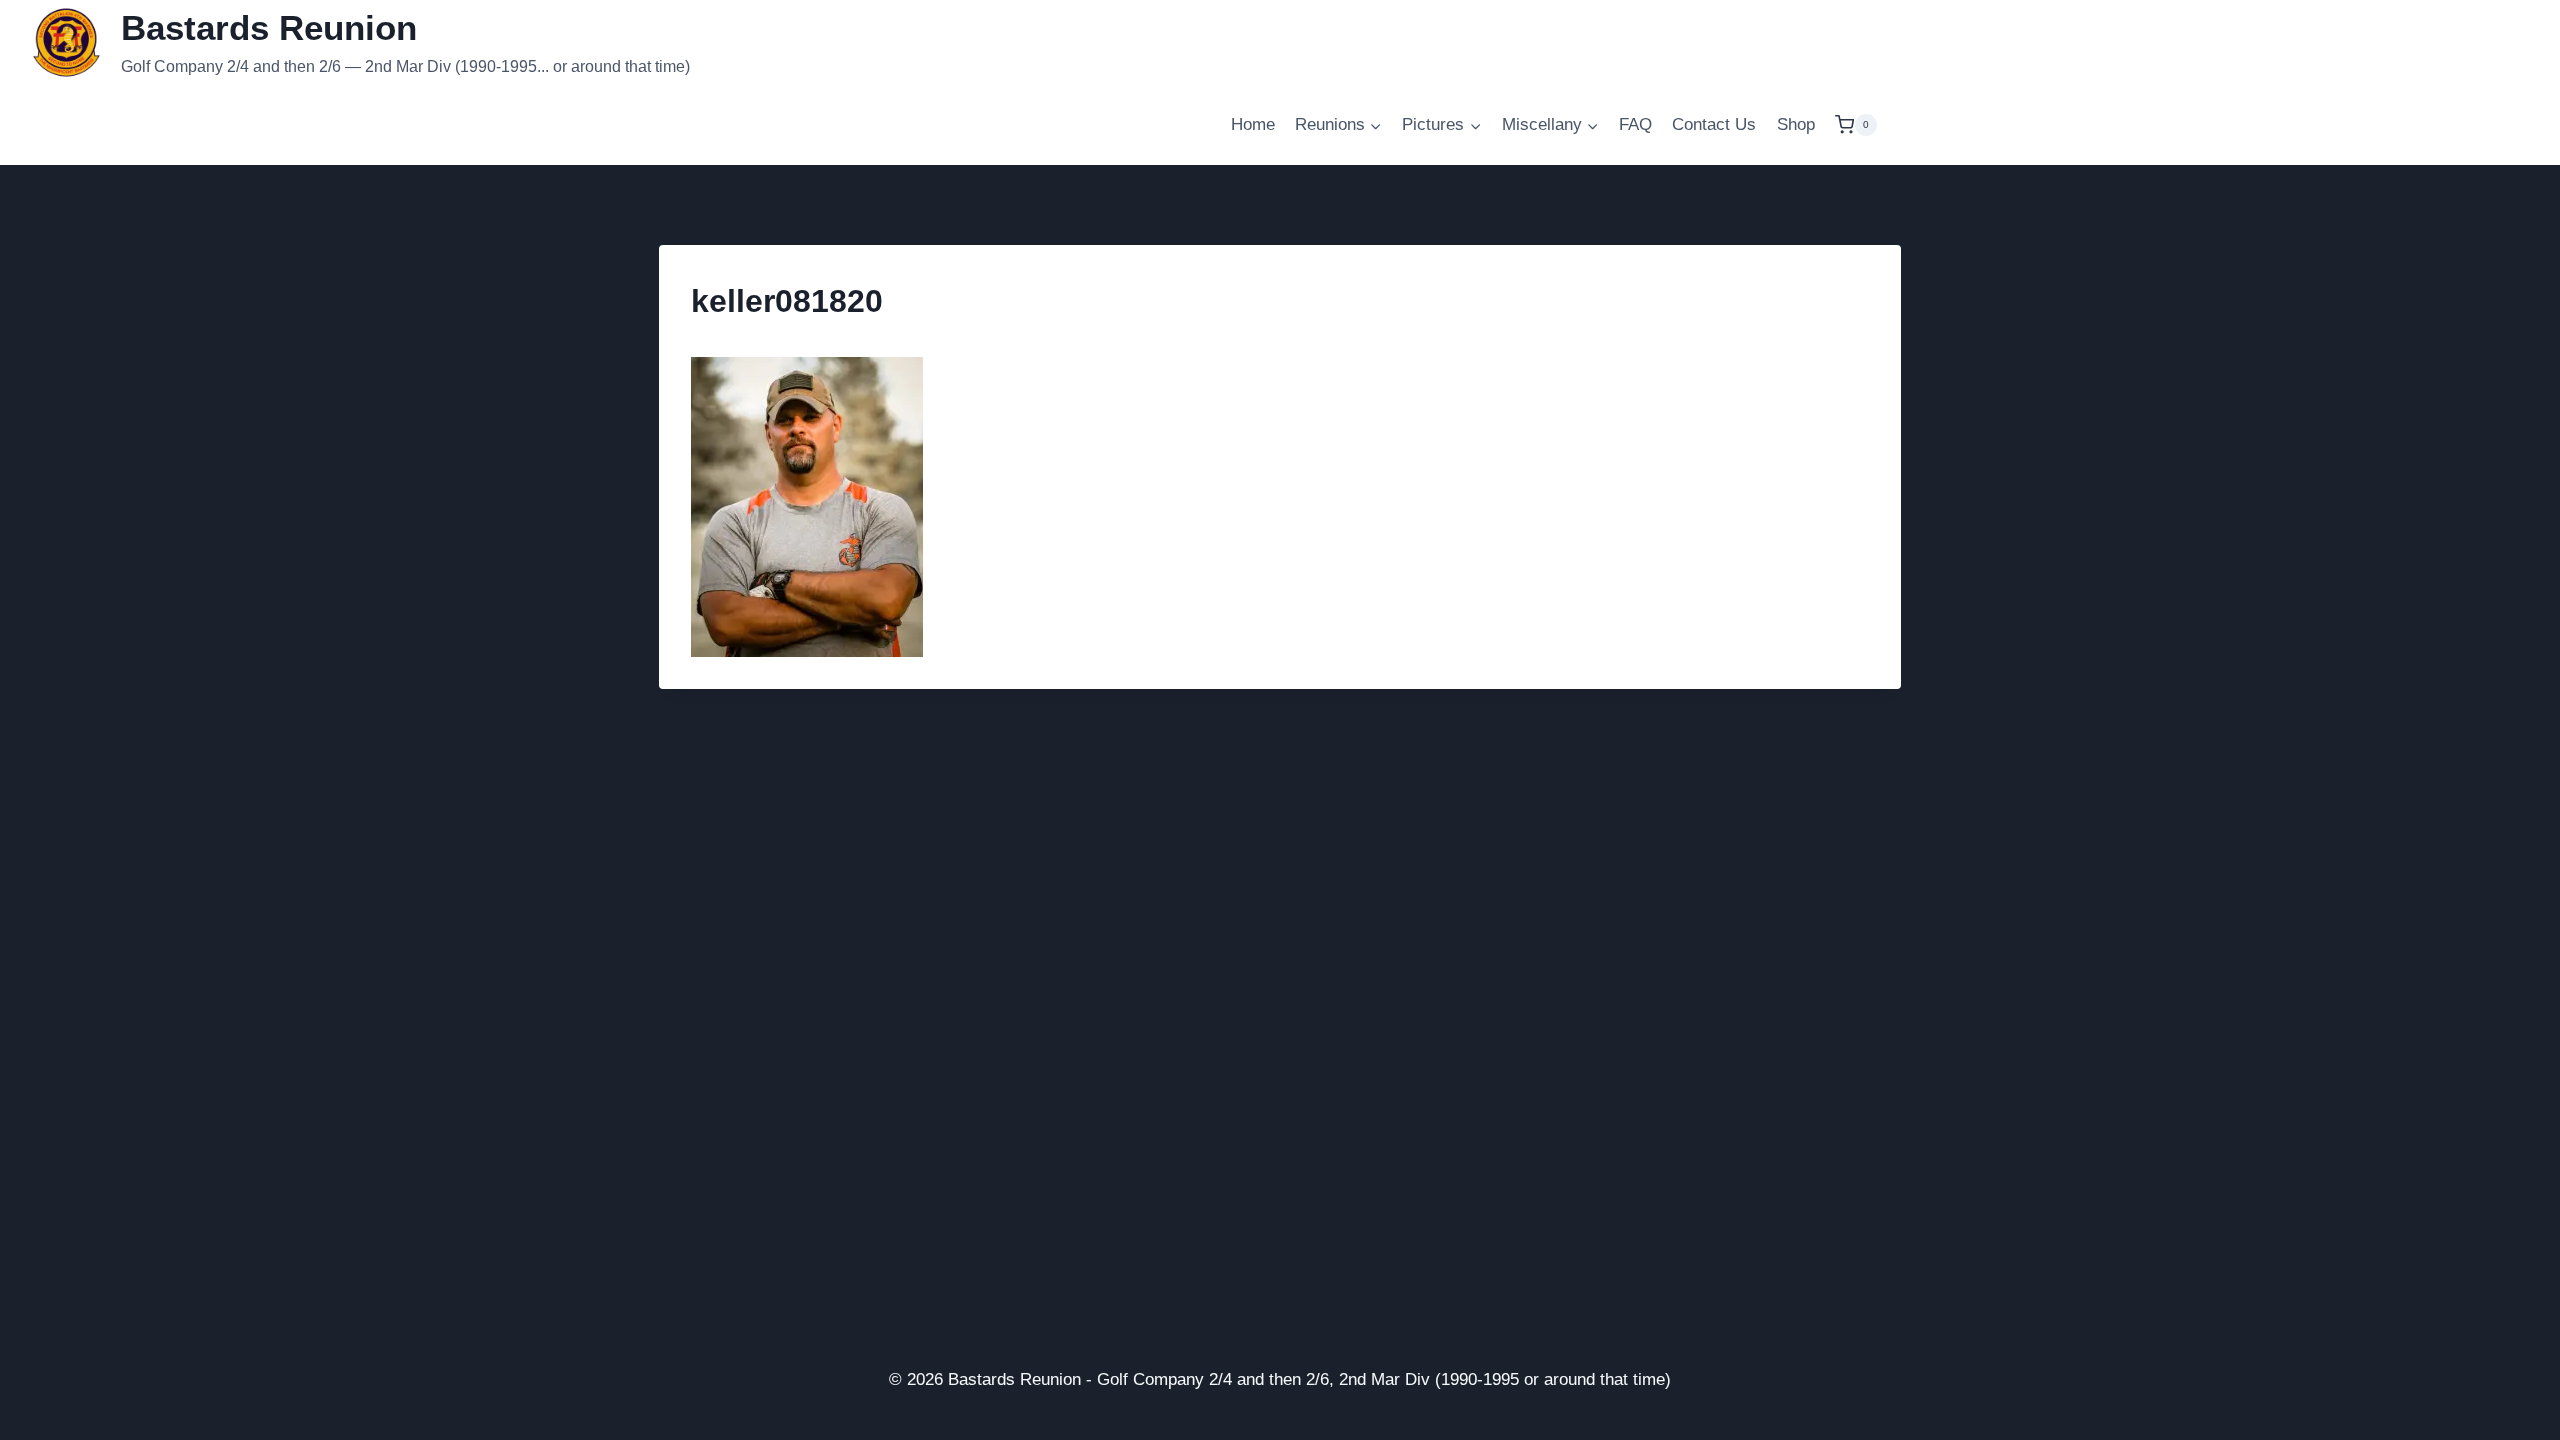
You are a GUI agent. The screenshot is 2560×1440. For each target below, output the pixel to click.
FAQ (1635, 124)
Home (1253, 124)
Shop (1796, 124)
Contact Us (1714, 124)
